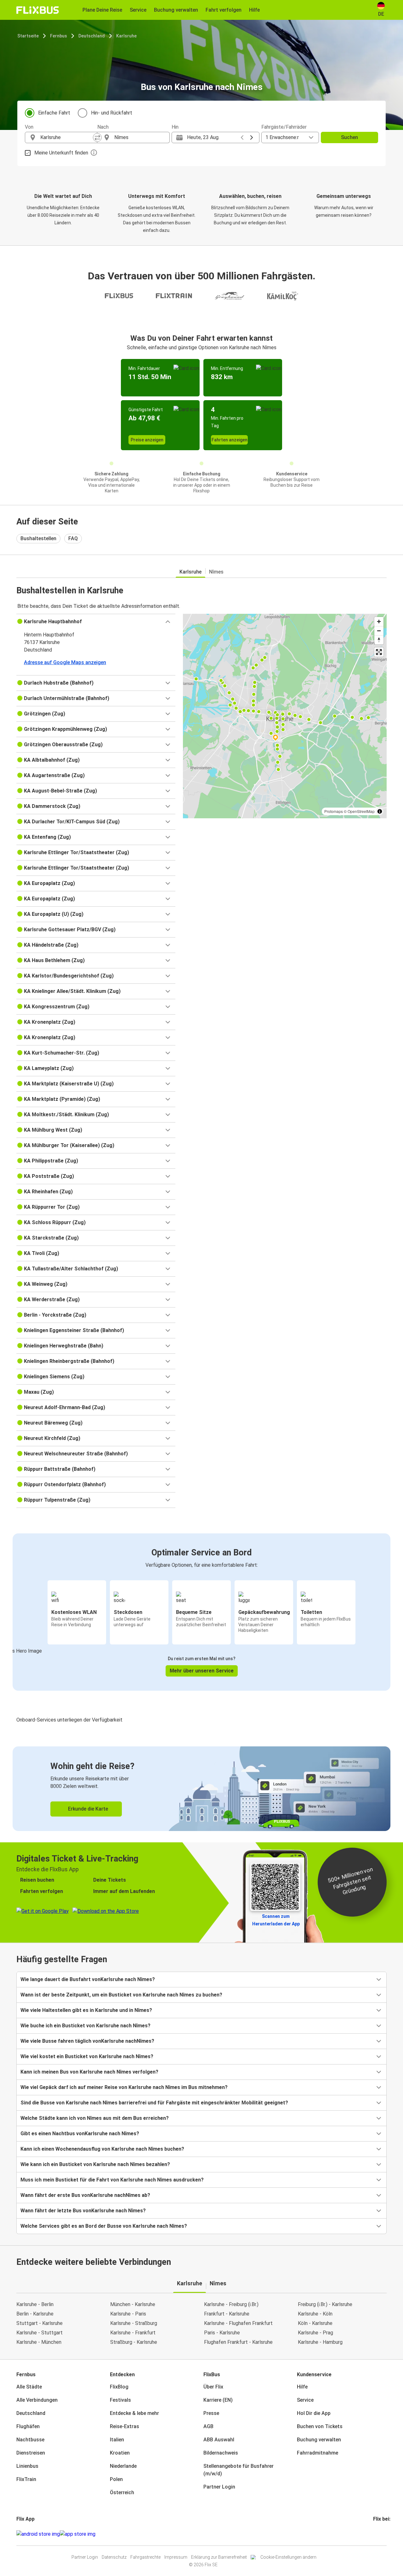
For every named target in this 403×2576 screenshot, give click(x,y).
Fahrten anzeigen (230, 440)
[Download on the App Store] (78, 2534)
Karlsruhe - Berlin (35, 2304)
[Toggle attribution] (380, 811)
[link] (201, 1789)
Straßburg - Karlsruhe (134, 2342)
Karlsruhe (126, 36)
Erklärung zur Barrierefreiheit (219, 2557)
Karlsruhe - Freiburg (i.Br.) (231, 2304)
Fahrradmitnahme (318, 2453)
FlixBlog (119, 2387)
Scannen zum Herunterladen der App (276, 1920)
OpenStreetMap (361, 811)
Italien (117, 2440)
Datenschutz (114, 2557)
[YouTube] (378, 2534)
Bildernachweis (221, 2453)
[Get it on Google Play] (38, 2534)
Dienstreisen (31, 2453)
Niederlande (123, 2466)
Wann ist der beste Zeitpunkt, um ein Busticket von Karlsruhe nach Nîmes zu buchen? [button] (121, 1995)
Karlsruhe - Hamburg (320, 2342)
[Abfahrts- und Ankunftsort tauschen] (97, 137)
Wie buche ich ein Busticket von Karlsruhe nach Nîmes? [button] (85, 2026)
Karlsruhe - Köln (315, 2314)
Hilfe (302, 2387)
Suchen (349, 137)
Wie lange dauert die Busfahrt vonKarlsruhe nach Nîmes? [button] (88, 1979)
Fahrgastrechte (145, 2557)
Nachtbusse (30, 2440)
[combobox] (67, 137)
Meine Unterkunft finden (61, 153)
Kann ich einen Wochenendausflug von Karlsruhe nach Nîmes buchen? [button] (102, 2149)
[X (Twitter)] (382, 2534)
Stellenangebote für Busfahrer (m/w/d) (238, 2470)
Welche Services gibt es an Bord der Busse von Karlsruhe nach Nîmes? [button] (104, 2226)
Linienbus (27, 2466)
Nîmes (216, 572)
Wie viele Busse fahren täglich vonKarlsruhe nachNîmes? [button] (87, 2041)
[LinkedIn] (380, 2534)
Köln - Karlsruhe (315, 2323)
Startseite (28, 36)
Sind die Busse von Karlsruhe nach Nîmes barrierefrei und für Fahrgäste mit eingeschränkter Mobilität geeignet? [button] (154, 2103)
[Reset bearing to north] (379, 640)
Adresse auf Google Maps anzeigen (65, 662)
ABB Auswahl (219, 2440)
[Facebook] (374, 2534)
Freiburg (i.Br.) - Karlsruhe (325, 2304)
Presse (211, 2413)
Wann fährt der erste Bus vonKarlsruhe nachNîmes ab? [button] (85, 2195)
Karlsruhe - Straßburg (134, 2323)
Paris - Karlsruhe (222, 2333)
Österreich (122, 2492)
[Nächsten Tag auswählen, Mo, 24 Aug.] (252, 137)
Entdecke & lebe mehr (134, 2413)
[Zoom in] (379, 622)
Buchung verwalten (319, 2440)
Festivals (120, 2400)
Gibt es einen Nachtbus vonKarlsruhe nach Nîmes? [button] (80, 2134)
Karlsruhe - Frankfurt (133, 2333)
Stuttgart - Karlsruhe (40, 2323)
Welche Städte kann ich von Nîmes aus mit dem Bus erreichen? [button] (95, 2118)
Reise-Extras (125, 2426)
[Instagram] (376, 2534)
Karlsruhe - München (39, 2342)
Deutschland (92, 36)
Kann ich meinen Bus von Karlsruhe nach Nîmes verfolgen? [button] (89, 2072)
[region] (285, 716)
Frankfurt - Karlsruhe (227, 2314)
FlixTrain (26, 2479)
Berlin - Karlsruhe (35, 2314)
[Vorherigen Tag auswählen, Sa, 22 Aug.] (242, 137)
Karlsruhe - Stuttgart (40, 2333)
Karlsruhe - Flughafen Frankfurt (238, 2323)
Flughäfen (28, 2426)
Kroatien (120, 2453)
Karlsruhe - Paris (128, 2314)
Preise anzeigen (147, 440)
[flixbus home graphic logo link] (38, 10)
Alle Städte (29, 2387)
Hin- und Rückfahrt (112, 113)
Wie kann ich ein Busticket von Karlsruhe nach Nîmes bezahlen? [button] (95, 2164)
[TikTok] (383, 2534)
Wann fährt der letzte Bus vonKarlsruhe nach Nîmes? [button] (83, 2211)
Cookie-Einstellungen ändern (288, 2557)
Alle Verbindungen (37, 2400)
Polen (116, 2479)
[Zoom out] (379, 631)
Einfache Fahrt (54, 113)
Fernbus (59, 36)
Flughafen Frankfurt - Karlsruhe (238, 2342)
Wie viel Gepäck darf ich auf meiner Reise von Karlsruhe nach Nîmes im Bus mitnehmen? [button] (124, 2087)
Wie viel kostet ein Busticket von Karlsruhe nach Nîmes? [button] (87, 2056)
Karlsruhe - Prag (315, 2333)
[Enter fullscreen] (379, 652)
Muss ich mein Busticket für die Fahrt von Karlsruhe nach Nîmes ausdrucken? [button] (112, 2180)
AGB (208, 2426)
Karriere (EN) (218, 2400)
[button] (96, 622)
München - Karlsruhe (133, 2304)
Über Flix (213, 2387)
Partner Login (219, 2487)
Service (305, 2400)
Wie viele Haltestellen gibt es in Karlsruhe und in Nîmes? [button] (86, 2010)
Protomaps (334, 811)
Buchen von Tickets (320, 2426)
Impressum (176, 2557)
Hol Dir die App (314, 2413)
